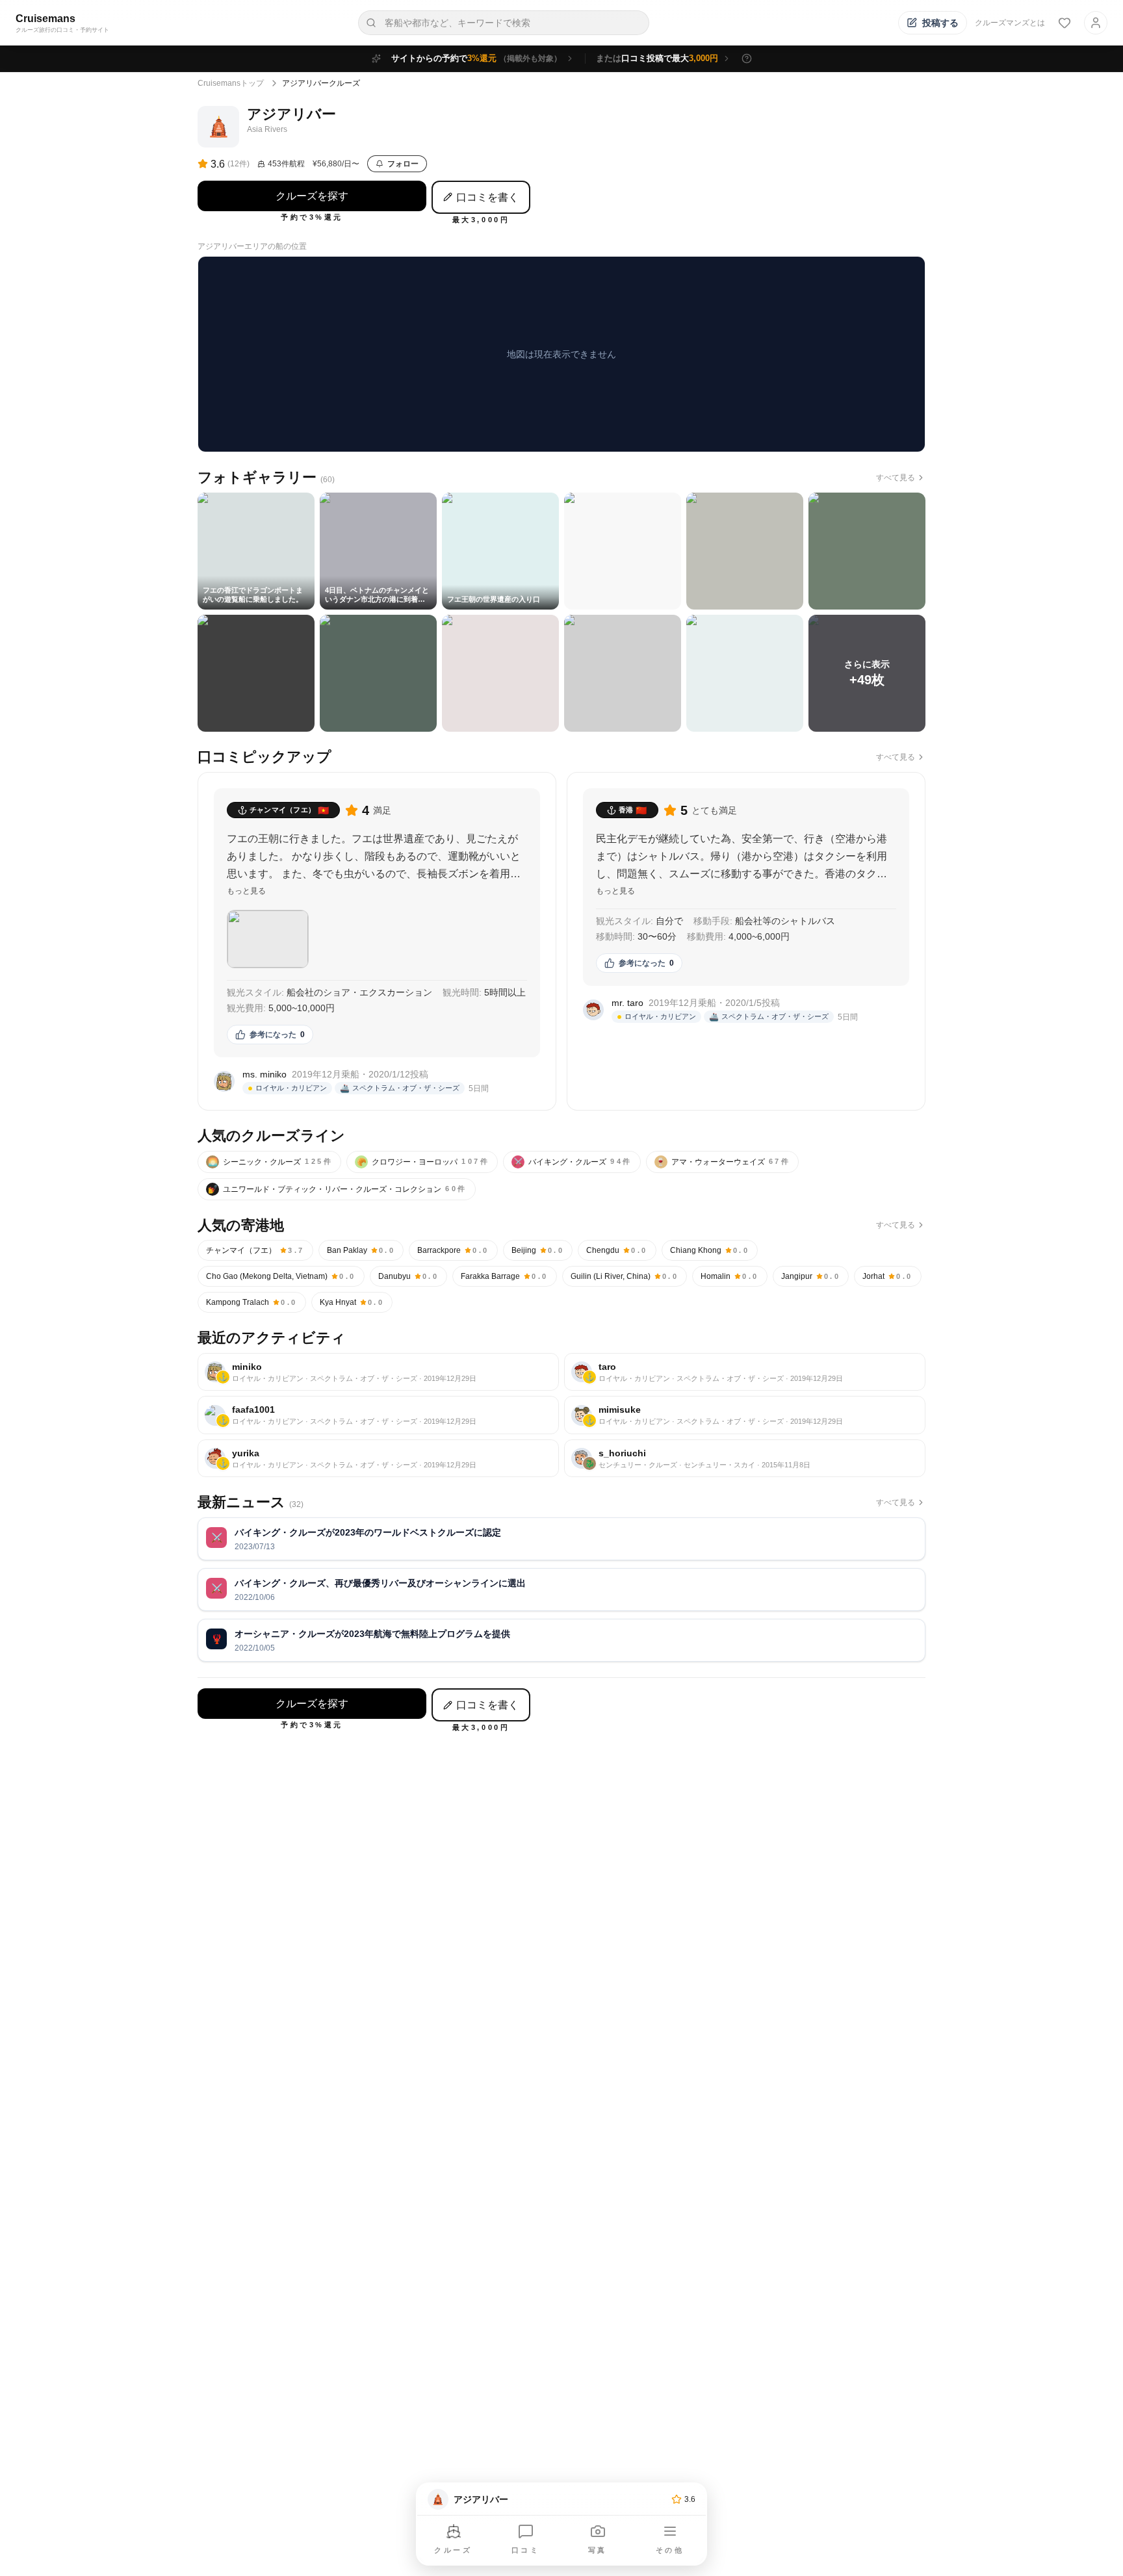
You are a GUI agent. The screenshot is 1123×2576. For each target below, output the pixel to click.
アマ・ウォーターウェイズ (723, 1162)
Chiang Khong (710, 1250)
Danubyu (409, 1276)
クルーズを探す (312, 196)
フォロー (403, 164)
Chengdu (617, 1250)
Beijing (538, 1250)
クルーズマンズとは (1010, 23)
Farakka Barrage (505, 1276)
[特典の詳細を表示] (747, 58)
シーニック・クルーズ (271, 1162)
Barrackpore (453, 1250)
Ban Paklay (361, 1250)
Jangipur (811, 1276)
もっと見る (246, 891)
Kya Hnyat (352, 1302)
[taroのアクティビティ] (745, 1372)
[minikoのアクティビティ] (378, 1372)
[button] (268, 939)
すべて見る (896, 478)
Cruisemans (45, 19)
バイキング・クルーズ (573, 1162)
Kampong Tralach (252, 1302)
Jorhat (888, 1276)
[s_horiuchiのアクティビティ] (745, 1459)
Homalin (730, 1276)
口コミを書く (487, 197)
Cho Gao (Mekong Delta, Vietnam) (281, 1276)
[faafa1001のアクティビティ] (378, 1415)
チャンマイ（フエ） (255, 1250)
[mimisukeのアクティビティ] (745, 1415)
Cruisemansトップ (231, 83)
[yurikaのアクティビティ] (378, 1459)
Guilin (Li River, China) (625, 1276)
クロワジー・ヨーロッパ (423, 1162)
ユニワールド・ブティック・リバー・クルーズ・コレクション (338, 1189)
